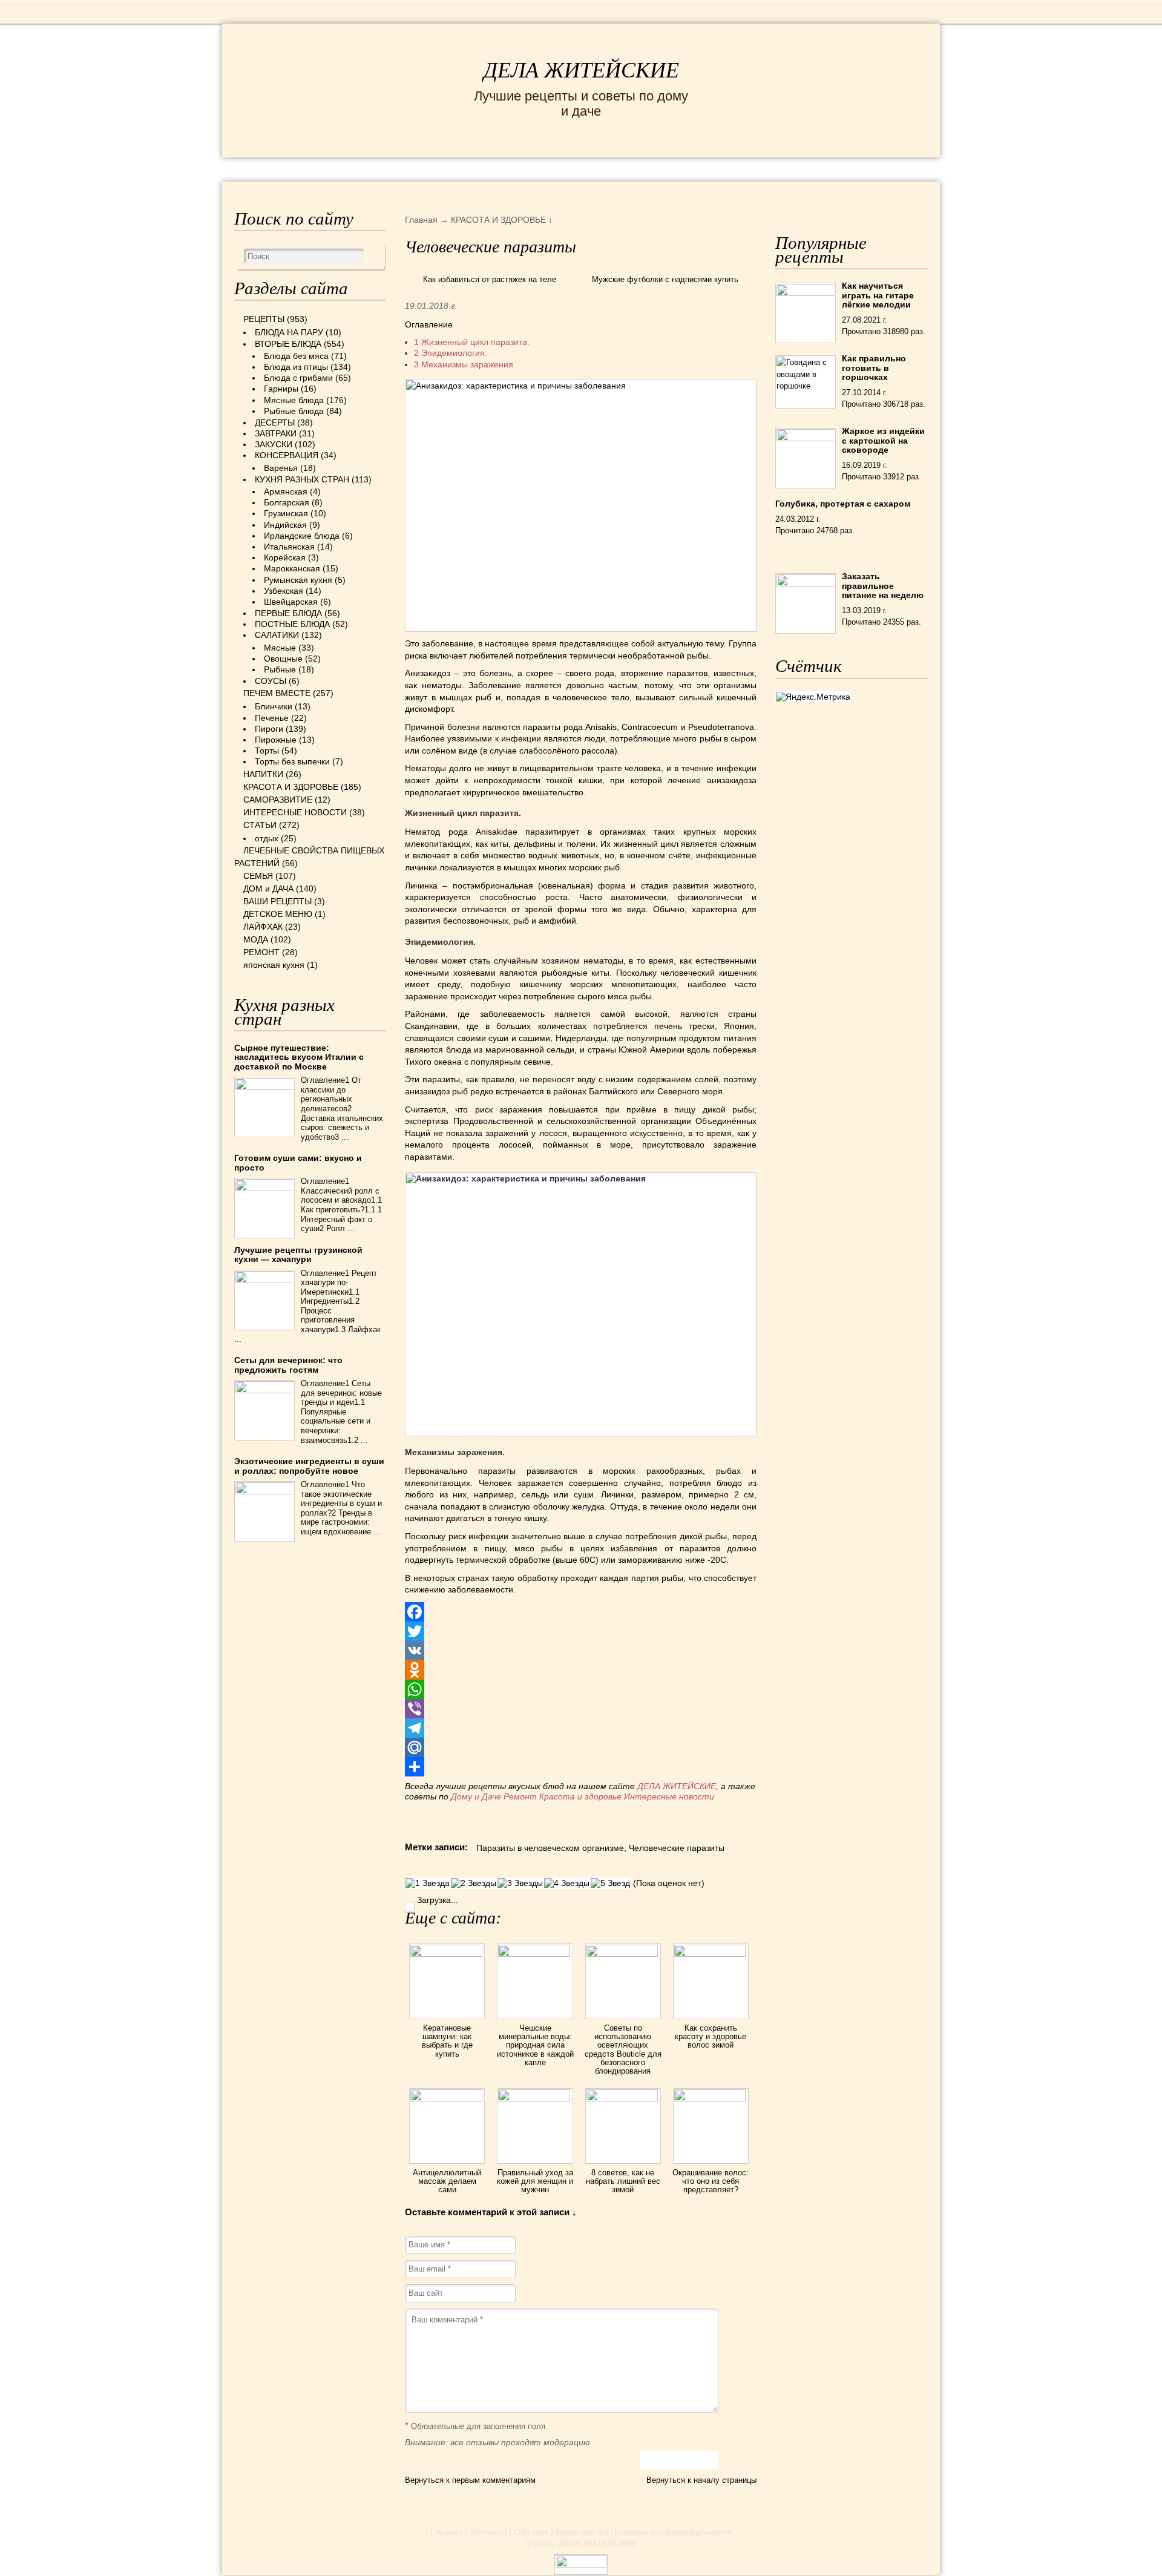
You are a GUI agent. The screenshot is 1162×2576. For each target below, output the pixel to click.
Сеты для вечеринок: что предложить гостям (288, 1365)
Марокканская (292, 568)
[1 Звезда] (428, 1883)
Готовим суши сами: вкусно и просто (298, 1162)
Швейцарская (291, 602)
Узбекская (284, 591)
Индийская (285, 525)
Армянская (286, 491)
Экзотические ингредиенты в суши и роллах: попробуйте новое (309, 1466)
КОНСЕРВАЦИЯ (287, 455)
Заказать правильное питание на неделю (883, 586)
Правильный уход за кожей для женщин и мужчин (535, 2181)
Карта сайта (579, 2532)
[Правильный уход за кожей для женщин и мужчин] (535, 2098)
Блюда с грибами (298, 378)
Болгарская (287, 502)
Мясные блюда (294, 400)
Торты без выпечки (292, 761)
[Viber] (581, 1709)
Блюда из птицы (296, 367)
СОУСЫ (271, 681)
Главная (447, 2532)
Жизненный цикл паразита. (472, 342)
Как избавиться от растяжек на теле (490, 279)
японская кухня (274, 965)
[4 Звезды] (567, 1883)
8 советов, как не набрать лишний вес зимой (623, 2181)
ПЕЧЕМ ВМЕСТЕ (277, 693)
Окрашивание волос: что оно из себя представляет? (711, 2181)
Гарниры (281, 389)
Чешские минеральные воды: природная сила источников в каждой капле (535, 2045)
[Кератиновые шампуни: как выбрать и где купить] (447, 1954)
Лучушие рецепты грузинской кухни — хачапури (298, 1254)
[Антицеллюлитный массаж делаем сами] (447, 2098)
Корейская (285, 557)
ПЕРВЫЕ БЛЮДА (288, 613)
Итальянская (289, 547)
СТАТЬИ (260, 825)
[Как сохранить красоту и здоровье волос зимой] (711, 1954)
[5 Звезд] (610, 1883)
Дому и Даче (476, 1796)
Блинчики (274, 706)
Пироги (269, 729)
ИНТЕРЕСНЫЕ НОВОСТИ (530, 169)
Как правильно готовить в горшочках (874, 368)
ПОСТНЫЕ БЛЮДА (292, 624)
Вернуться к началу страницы (701, 2480)
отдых (267, 838)
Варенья (281, 468)
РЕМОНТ (836, 169)
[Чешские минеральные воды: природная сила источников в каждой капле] (535, 1954)
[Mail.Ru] (581, 1747)
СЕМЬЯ (641, 169)
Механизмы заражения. (465, 364)
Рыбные (280, 669)
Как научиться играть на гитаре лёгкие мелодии (878, 295)
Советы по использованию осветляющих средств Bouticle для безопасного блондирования (623, 2049)
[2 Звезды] (474, 1883)
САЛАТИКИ (277, 635)
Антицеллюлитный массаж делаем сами (447, 2181)
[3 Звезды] (520, 1883)
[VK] (581, 1651)
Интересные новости (670, 1796)
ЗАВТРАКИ (276, 433)
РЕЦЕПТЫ (260, 169)
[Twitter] (581, 1631)
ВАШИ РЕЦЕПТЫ (277, 901)
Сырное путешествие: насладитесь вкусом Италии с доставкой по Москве (299, 1057)
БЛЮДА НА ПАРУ (289, 332)
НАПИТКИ (263, 774)
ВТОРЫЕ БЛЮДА (288, 344)
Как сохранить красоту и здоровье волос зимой (711, 2037)
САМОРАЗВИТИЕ (278, 800)
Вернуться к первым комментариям (470, 2480)
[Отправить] (581, 1767)
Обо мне (531, 2532)
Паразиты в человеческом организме (550, 1848)
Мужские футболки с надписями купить (665, 279)
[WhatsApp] (581, 1689)
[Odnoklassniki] (581, 1670)
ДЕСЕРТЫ (275, 422)
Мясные (280, 648)
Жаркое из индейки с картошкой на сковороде (883, 440)
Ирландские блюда (302, 536)
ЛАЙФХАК (263, 927)
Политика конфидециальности (671, 2532)
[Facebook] (581, 1612)
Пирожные (276, 740)
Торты (267, 751)
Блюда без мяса (296, 356)
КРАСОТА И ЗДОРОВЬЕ (372, 169)
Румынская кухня (298, 580)
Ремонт (520, 1796)
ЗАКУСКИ (274, 444)
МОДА (780, 169)
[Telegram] (581, 1728)
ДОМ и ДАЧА (713, 169)
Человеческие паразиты (677, 1848)
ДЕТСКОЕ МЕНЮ (278, 914)
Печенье (272, 718)
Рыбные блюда (294, 411)
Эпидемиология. (451, 353)
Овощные (283, 659)
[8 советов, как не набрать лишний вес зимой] (623, 2098)
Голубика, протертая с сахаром (843, 504)
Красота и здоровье (580, 1796)
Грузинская (286, 513)
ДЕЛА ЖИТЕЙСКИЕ (581, 70)
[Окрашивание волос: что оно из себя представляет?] (711, 2098)
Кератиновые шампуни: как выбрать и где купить (447, 2041)
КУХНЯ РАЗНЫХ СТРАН (302, 479)
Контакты (488, 2532)
